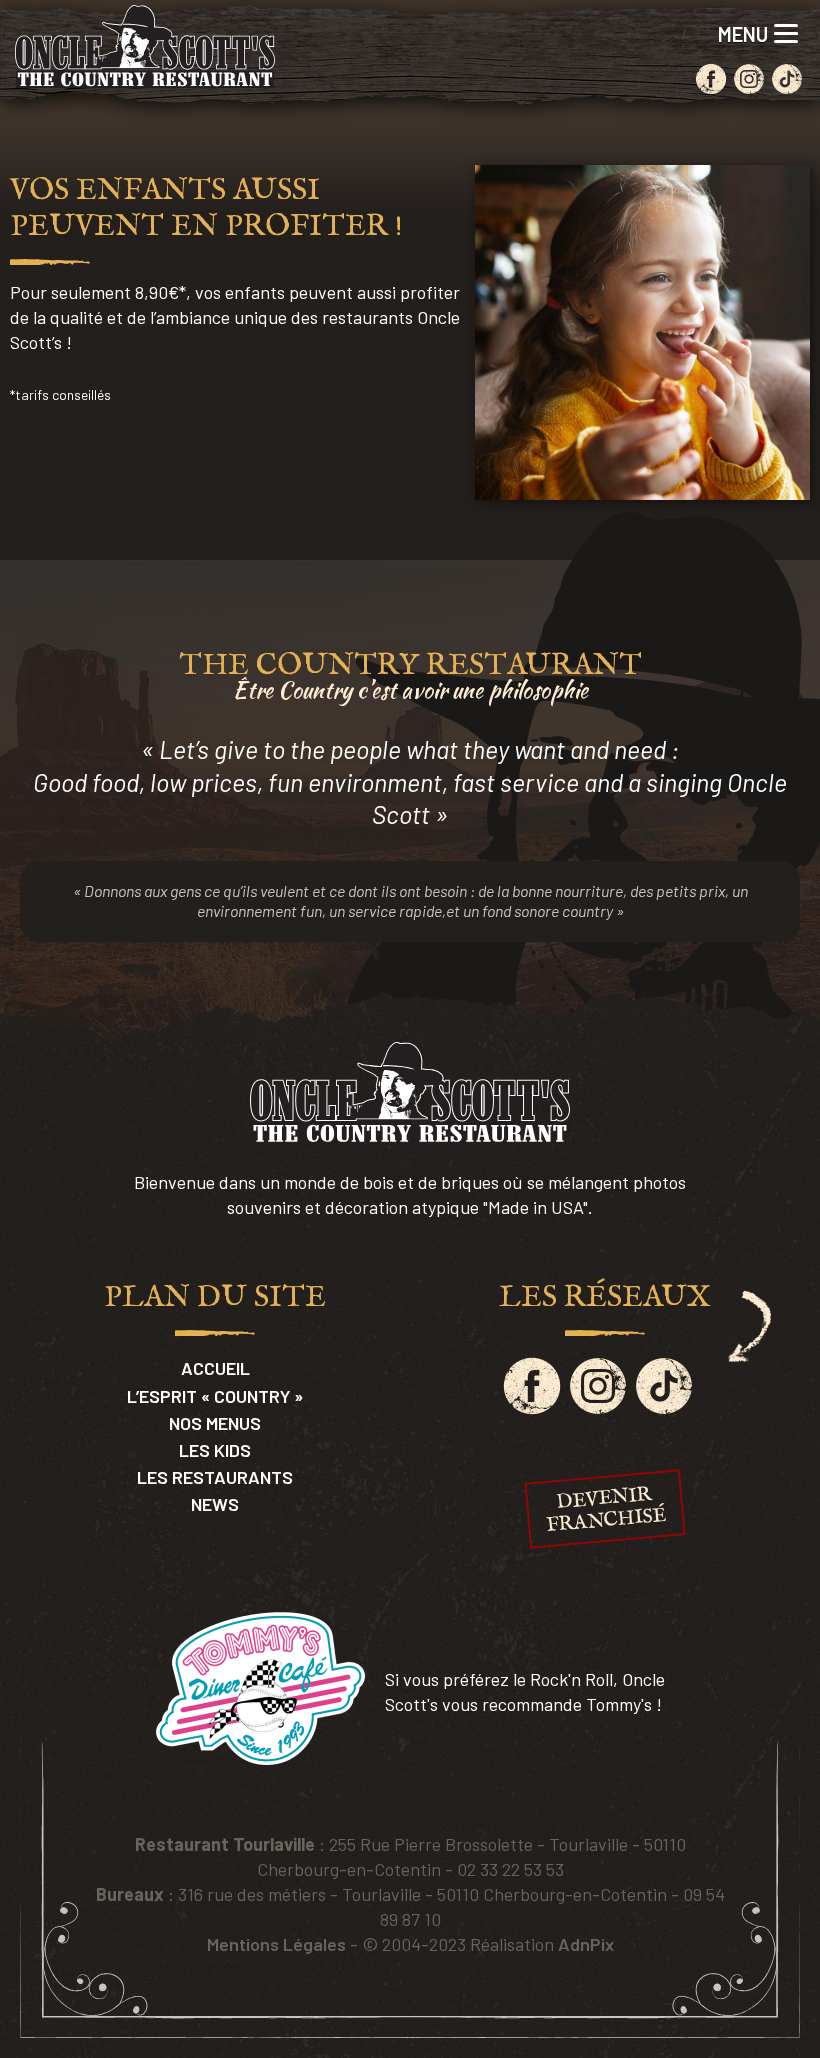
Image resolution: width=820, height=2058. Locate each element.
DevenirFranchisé (606, 1510)
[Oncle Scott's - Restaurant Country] (145, 46)
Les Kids (215, 1450)
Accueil (215, 1368)
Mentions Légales (276, 1944)
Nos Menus (215, 1423)
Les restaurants (215, 1477)
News (215, 1504)
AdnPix (586, 1944)
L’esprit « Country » (215, 1396)
